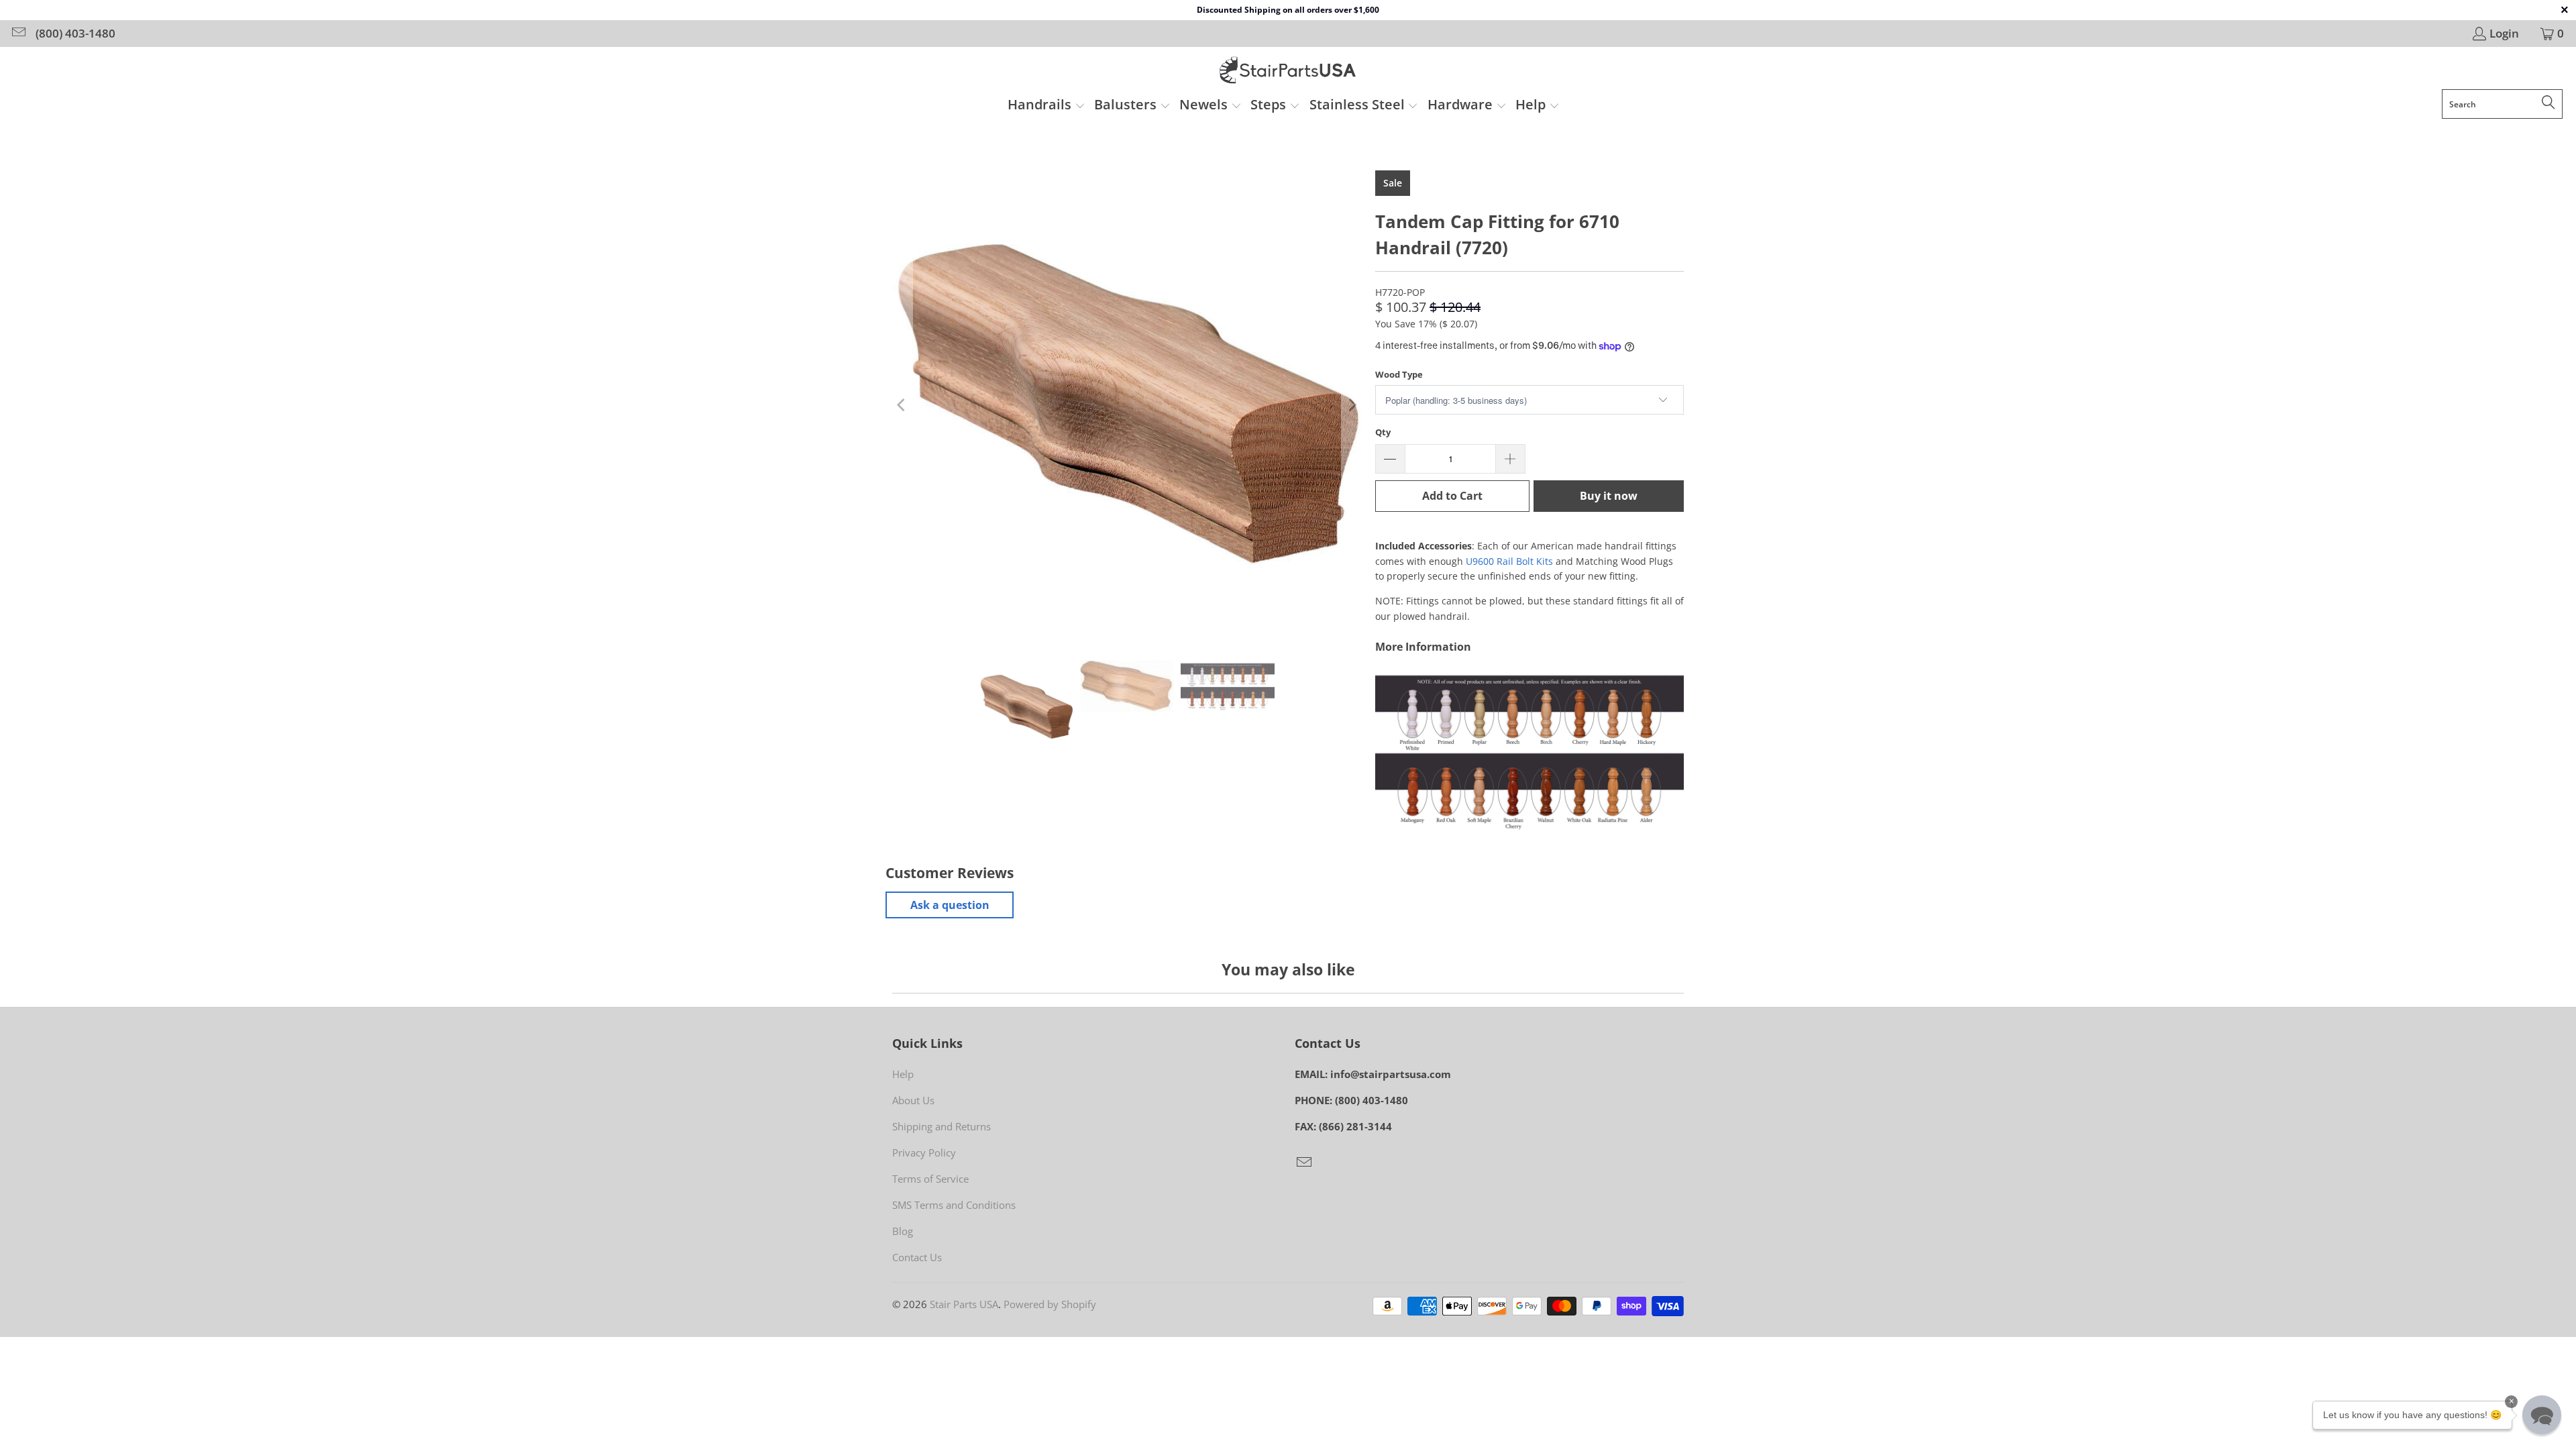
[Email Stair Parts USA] (18, 33)
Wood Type (1399, 374)
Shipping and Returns (942, 1126)
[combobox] (2502, 104)
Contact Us (917, 1257)
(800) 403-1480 (75, 34)
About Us (913, 1100)
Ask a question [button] (950, 905)
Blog (903, 1231)
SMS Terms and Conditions (954, 1205)
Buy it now (1609, 496)
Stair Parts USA (964, 1304)
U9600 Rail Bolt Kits (1509, 561)
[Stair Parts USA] (1288, 71)
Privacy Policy (924, 1152)
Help (903, 1074)
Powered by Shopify (1050, 1304)
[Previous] (902, 405)
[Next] (1352, 405)
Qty (1383, 432)
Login (2504, 34)
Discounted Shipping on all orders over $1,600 (1288, 10)
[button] (1046, 106)
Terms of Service (930, 1179)
